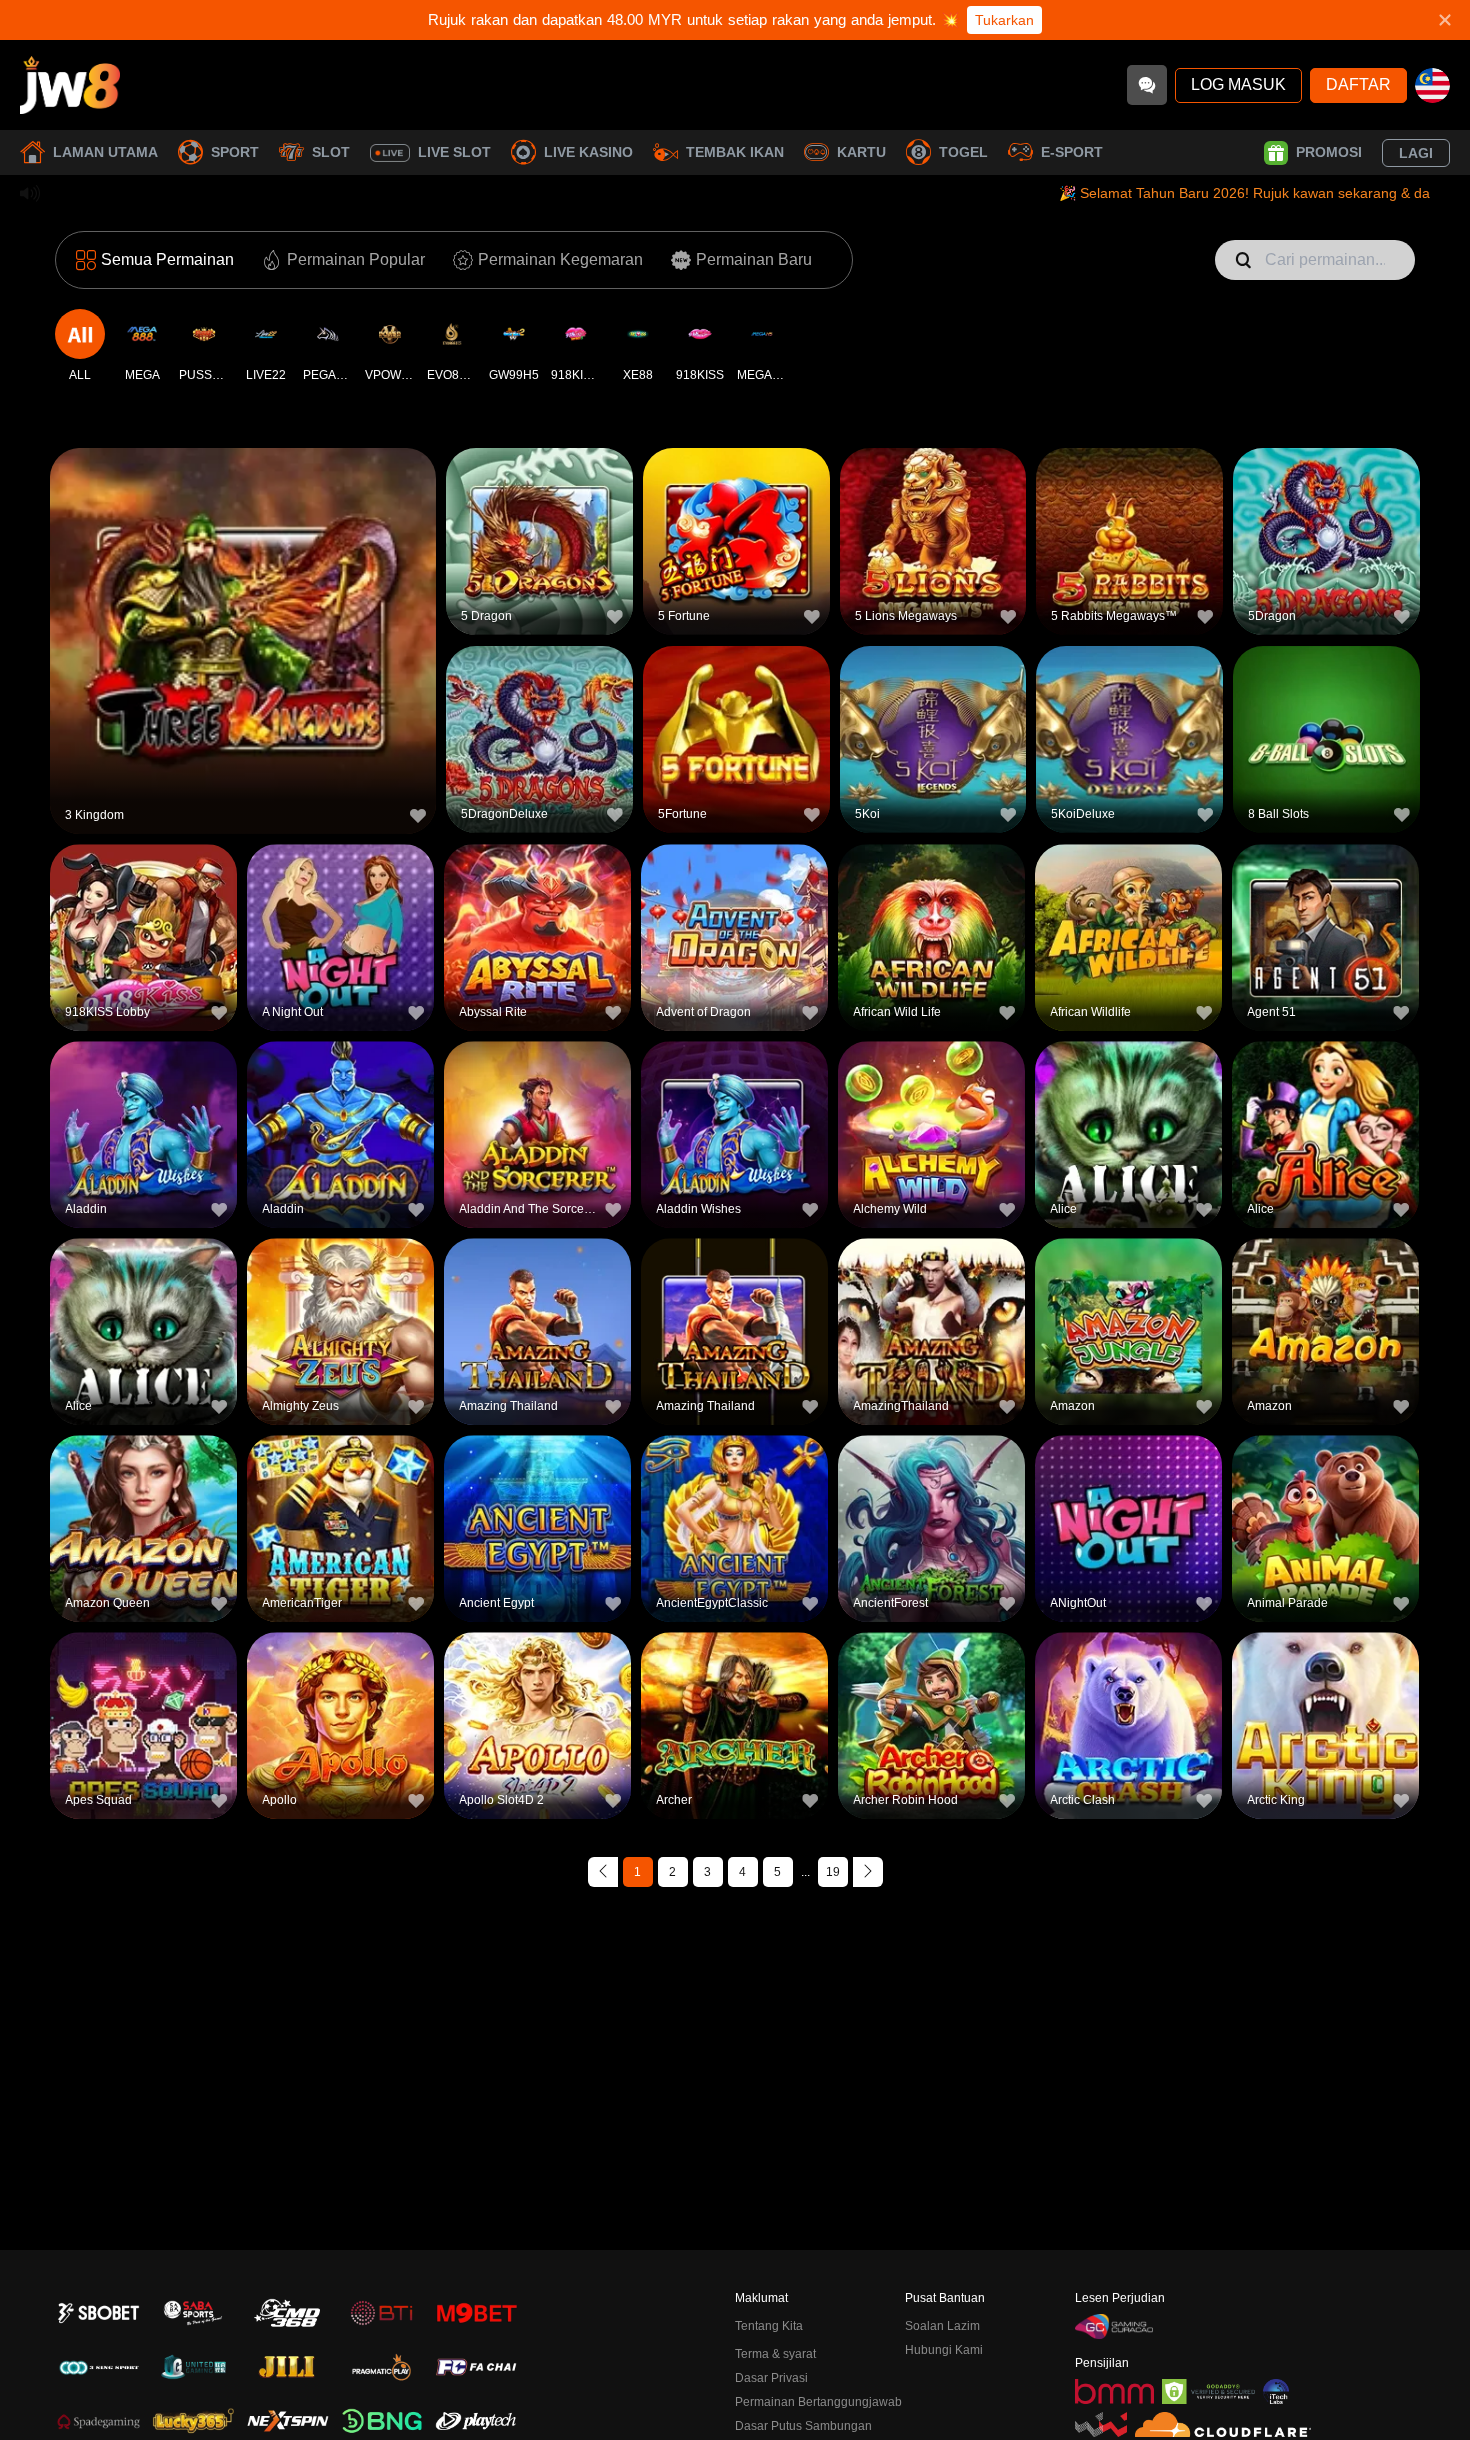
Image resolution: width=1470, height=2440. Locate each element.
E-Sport (1072, 152)
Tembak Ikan (735, 152)
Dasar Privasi (771, 2378)
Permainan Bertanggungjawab (818, 2402)
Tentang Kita (769, 2326)
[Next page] (868, 1872)
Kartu (861, 152)
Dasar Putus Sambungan (803, 2426)
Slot (331, 152)
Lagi (1416, 153)
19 (833, 1872)
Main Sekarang (243, 643)
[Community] (1147, 85)
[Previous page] (603, 1872)
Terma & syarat (775, 2354)
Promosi (1329, 152)
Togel (963, 152)
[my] (1432, 85)
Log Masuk (1238, 84)
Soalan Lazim (942, 2326)
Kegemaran (243, 597)
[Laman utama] (70, 85)
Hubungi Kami (944, 2350)
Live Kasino (588, 152)
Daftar (1358, 84)
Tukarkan (1004, 20)
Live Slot (454, 152)
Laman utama (105, 152)
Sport (235, 152)
